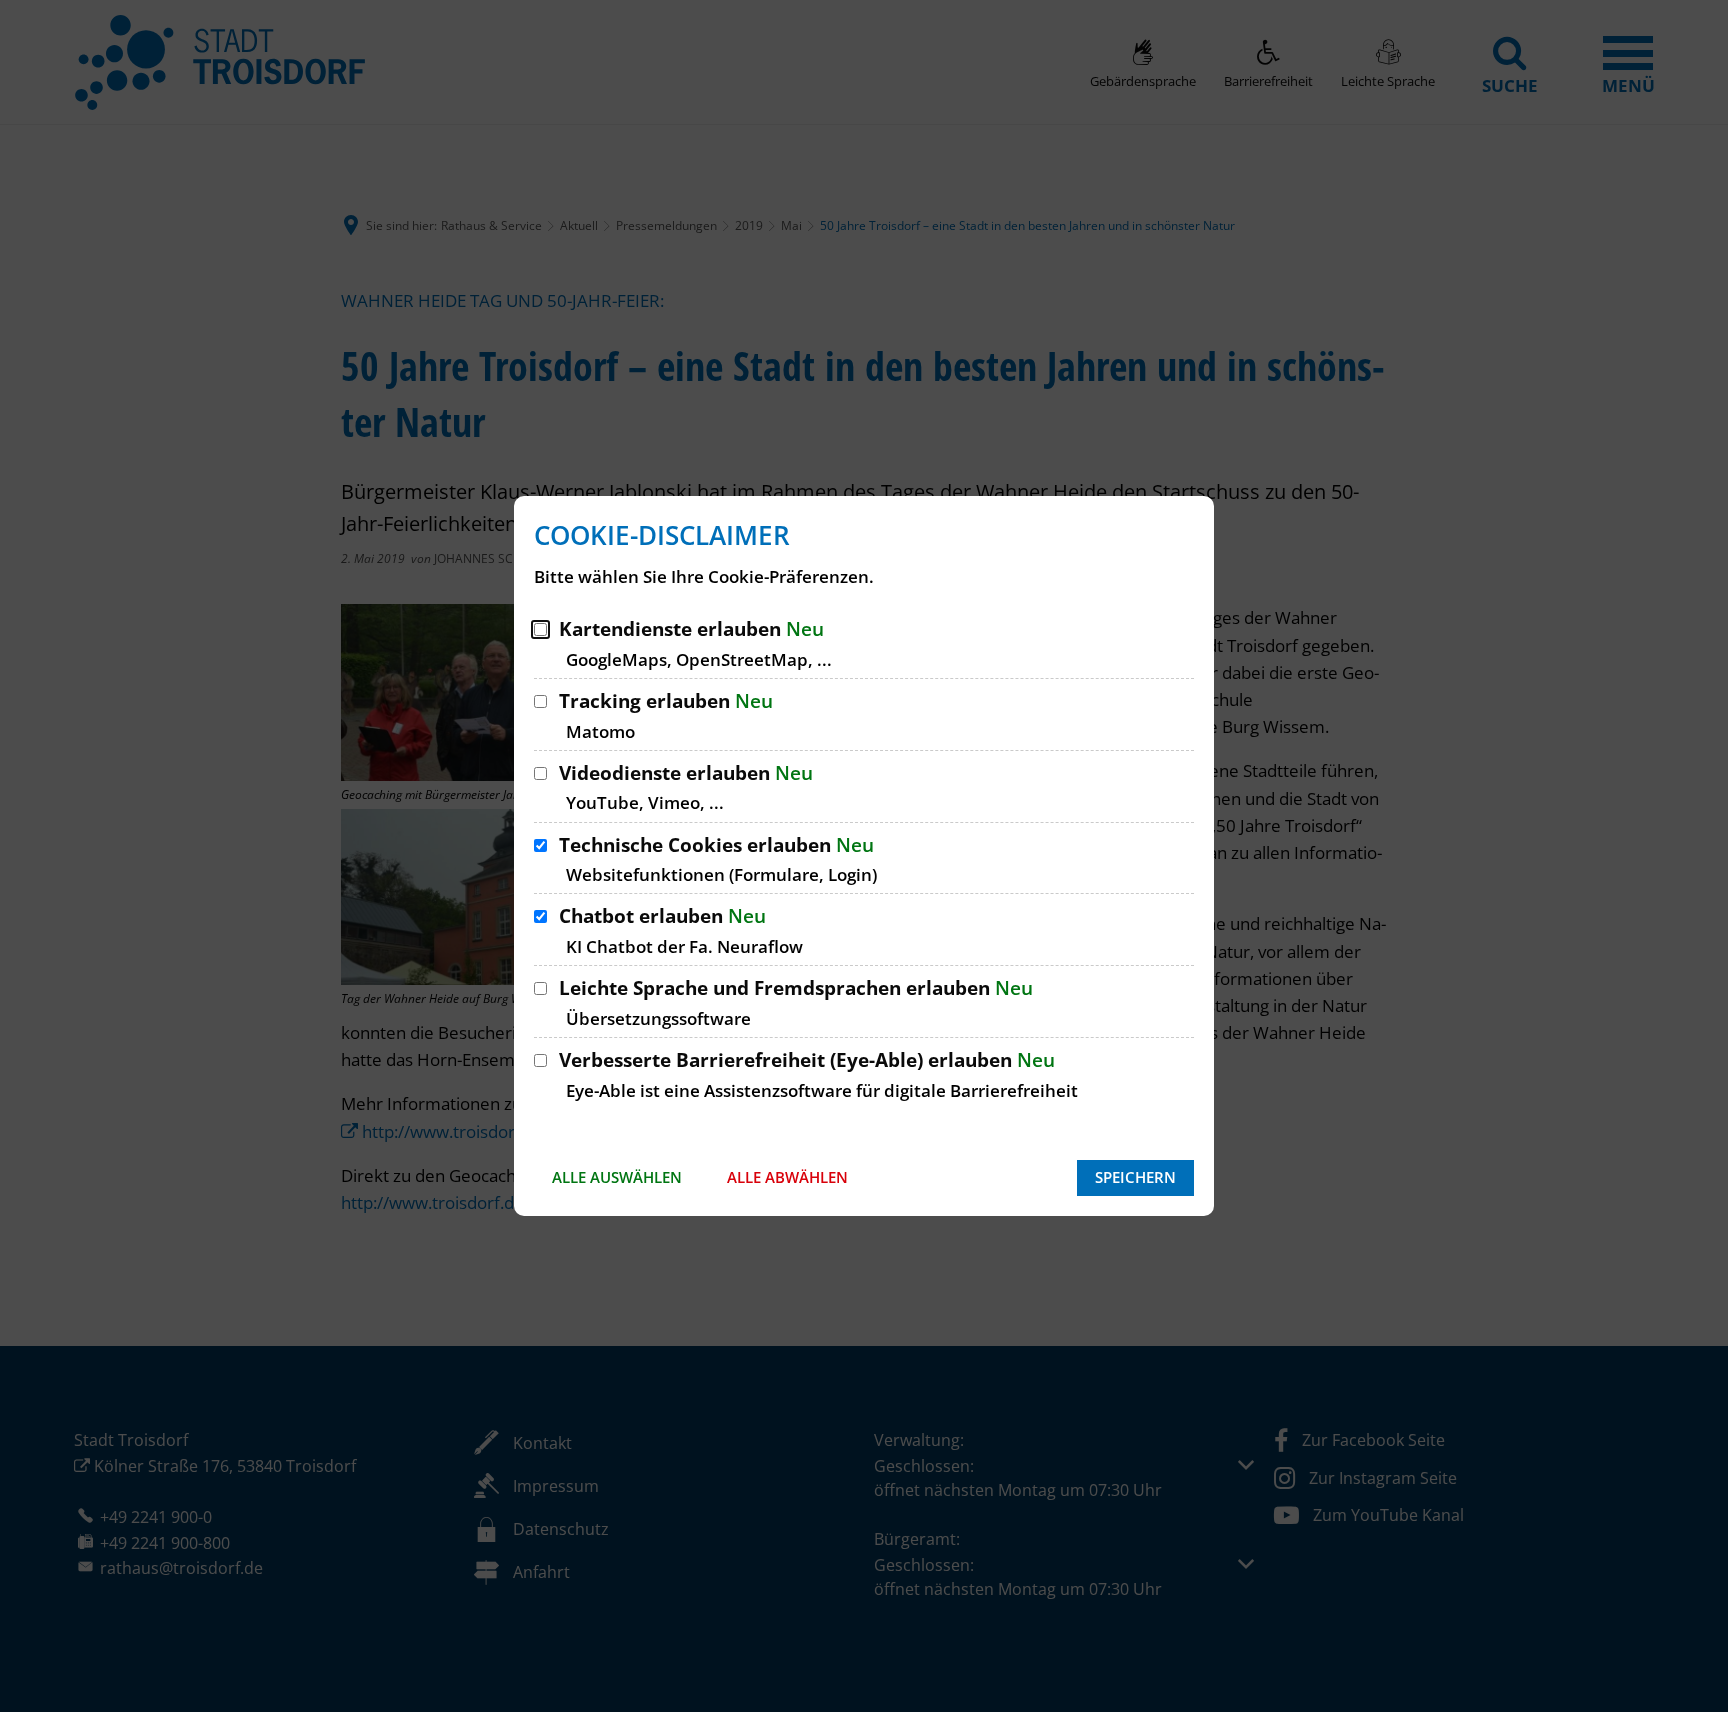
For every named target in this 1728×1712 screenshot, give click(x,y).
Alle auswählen (617, 1177)
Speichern (1135, 1177)
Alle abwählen (787, 1177)
